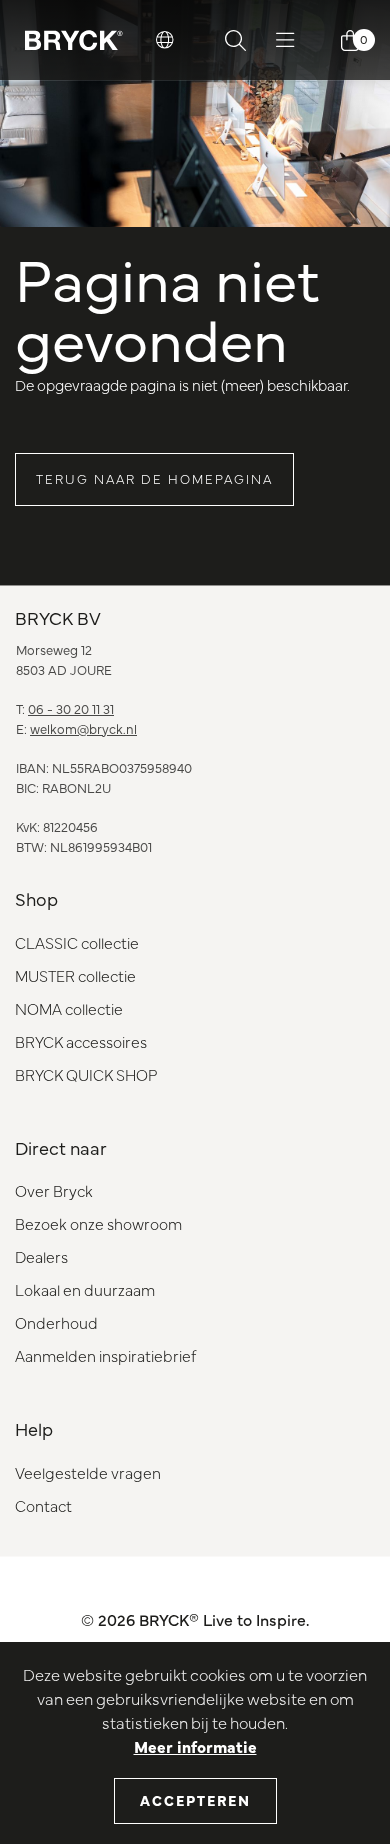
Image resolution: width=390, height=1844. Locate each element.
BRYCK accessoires (81, 1041)
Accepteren (195, 1800)
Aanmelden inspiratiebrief (105, 1355)
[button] (165, 40)
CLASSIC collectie (77, 942)
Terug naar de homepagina (154, 478)
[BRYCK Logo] (74, 40)
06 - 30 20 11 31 (71, 708)
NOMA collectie (69, 1008)
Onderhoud (56, 1322)
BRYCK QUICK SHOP (86, 1074)
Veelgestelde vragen (88, 1472)
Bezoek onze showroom (98, 1223)
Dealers (41, 1256)
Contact (43, 1505)
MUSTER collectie (75, 975)
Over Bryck (54, 1190)
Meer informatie (195, 1746)
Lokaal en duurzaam (85, 1289)
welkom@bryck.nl (83, 728)
